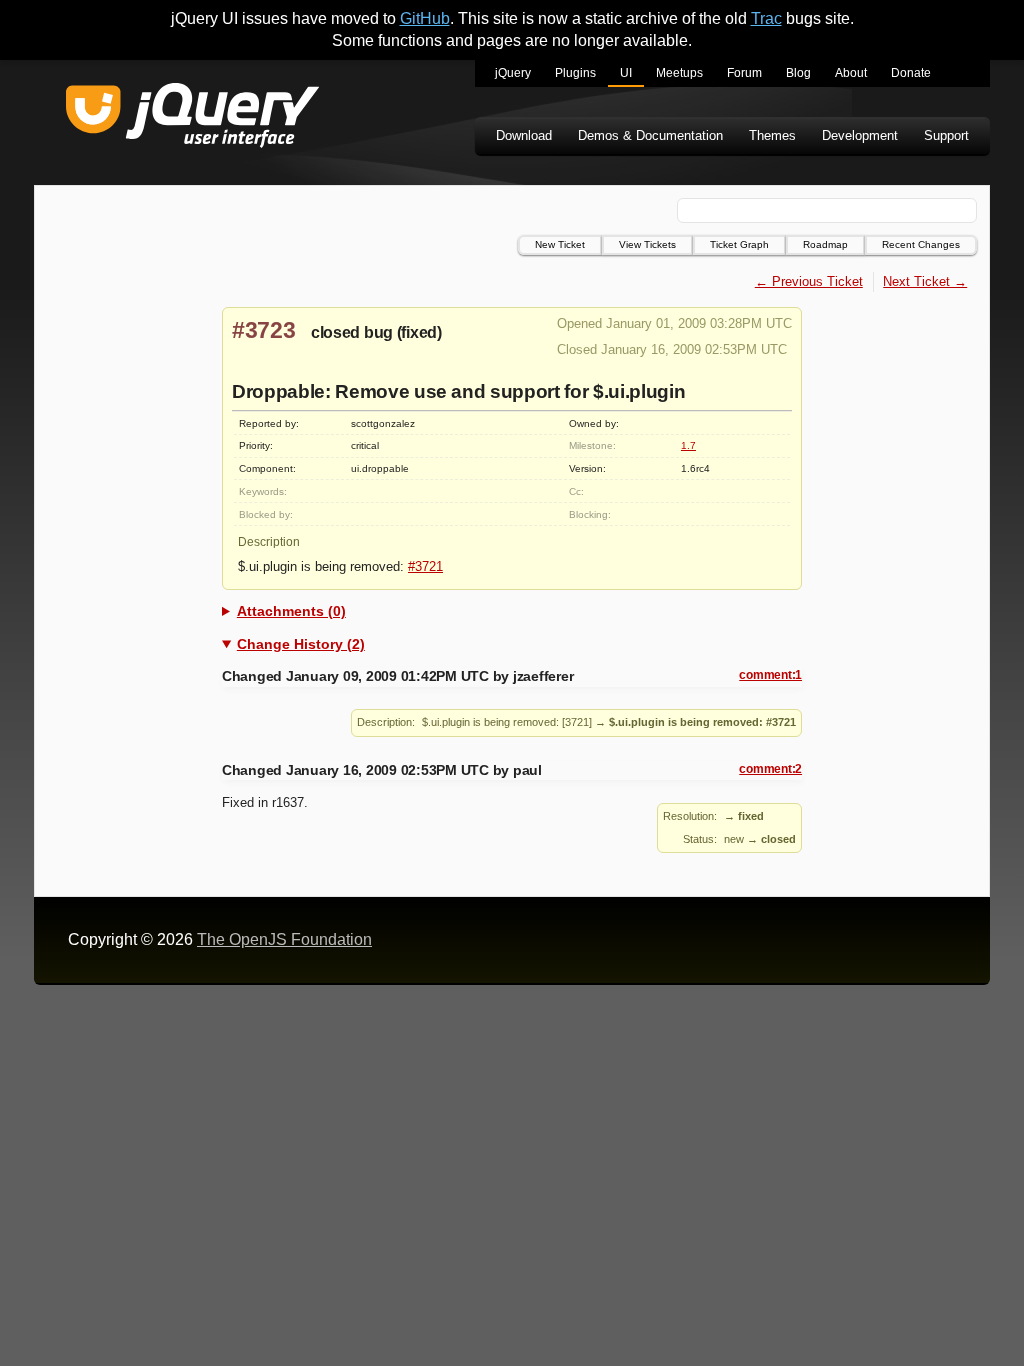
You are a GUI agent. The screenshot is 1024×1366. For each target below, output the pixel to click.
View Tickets (647, 244)
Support (946, 135)
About (851, 73)
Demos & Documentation (650, 135)
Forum (744, 73)
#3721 (425, 566)
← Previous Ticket (809, 281)
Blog (798, 73)
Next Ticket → (925, 281)
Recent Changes (921, 244)
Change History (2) (301, 644)
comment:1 (770, 675)
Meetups (679, 73)
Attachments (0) (291, 611)
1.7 (688, 445)
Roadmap (825, 244)
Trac (766, 18)
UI (626, 73)
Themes (772, 135)
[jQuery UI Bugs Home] (192, 118)
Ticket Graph (739, 244)
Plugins (575, 73)
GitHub (425, 18)
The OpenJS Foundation (284, 939)
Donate (911, 73)
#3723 (264, 330)
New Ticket (560, 244)
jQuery (513, 73)
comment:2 (770, 769)
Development (860, 135)
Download (524, 135)
